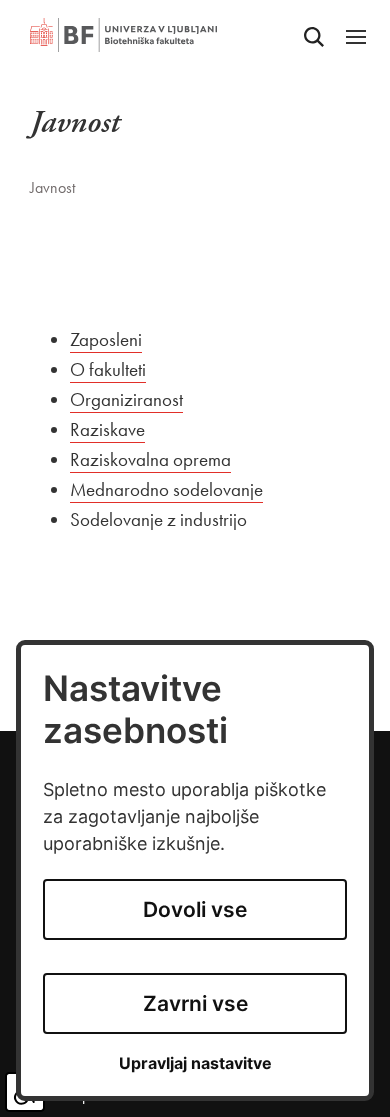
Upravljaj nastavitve (195, 1063)
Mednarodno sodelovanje (166, 489)
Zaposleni (106, 339)
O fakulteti (108, 369)
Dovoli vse (195, 909)
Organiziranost (126, 399)
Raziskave (107, 429)
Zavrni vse (195, 1003)
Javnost (52, 187)
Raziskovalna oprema (150, 459)
